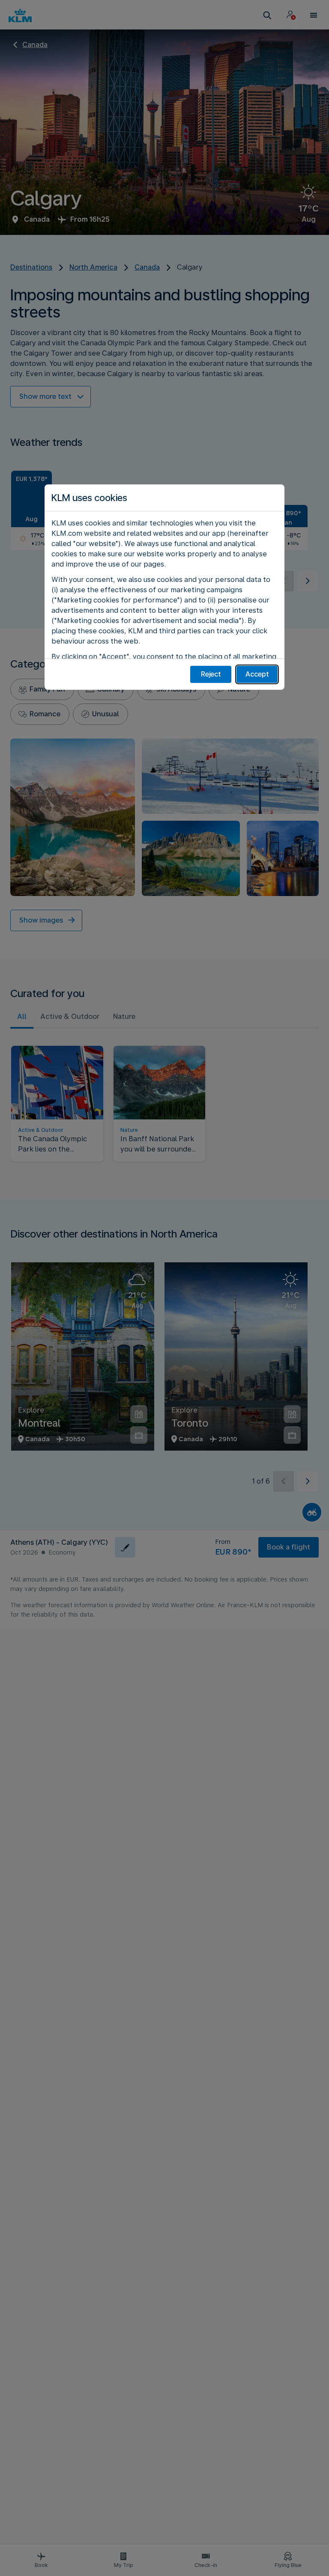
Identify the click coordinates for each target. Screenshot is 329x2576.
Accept (257, 674)
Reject (211, 674)
